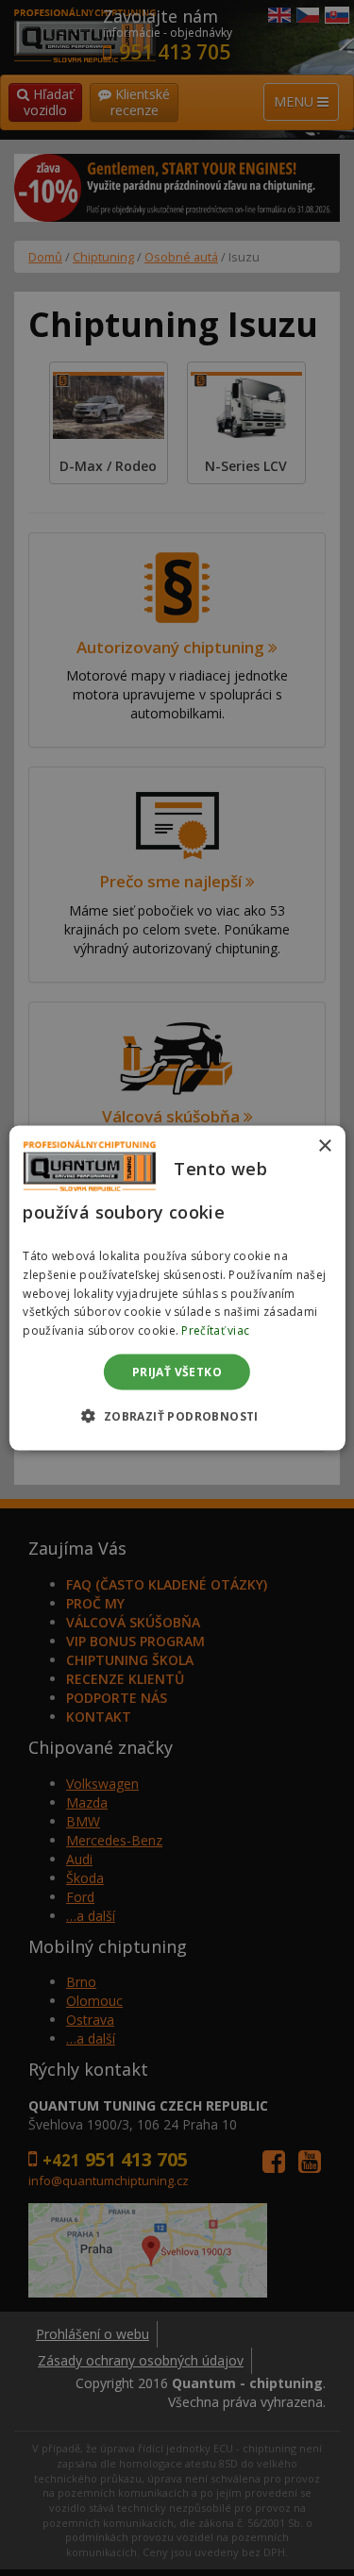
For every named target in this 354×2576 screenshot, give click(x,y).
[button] (177, 1416)
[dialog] (177, 1288)
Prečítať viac (215, 1330)
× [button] (324, 1145)
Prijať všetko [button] (177, 1372)
